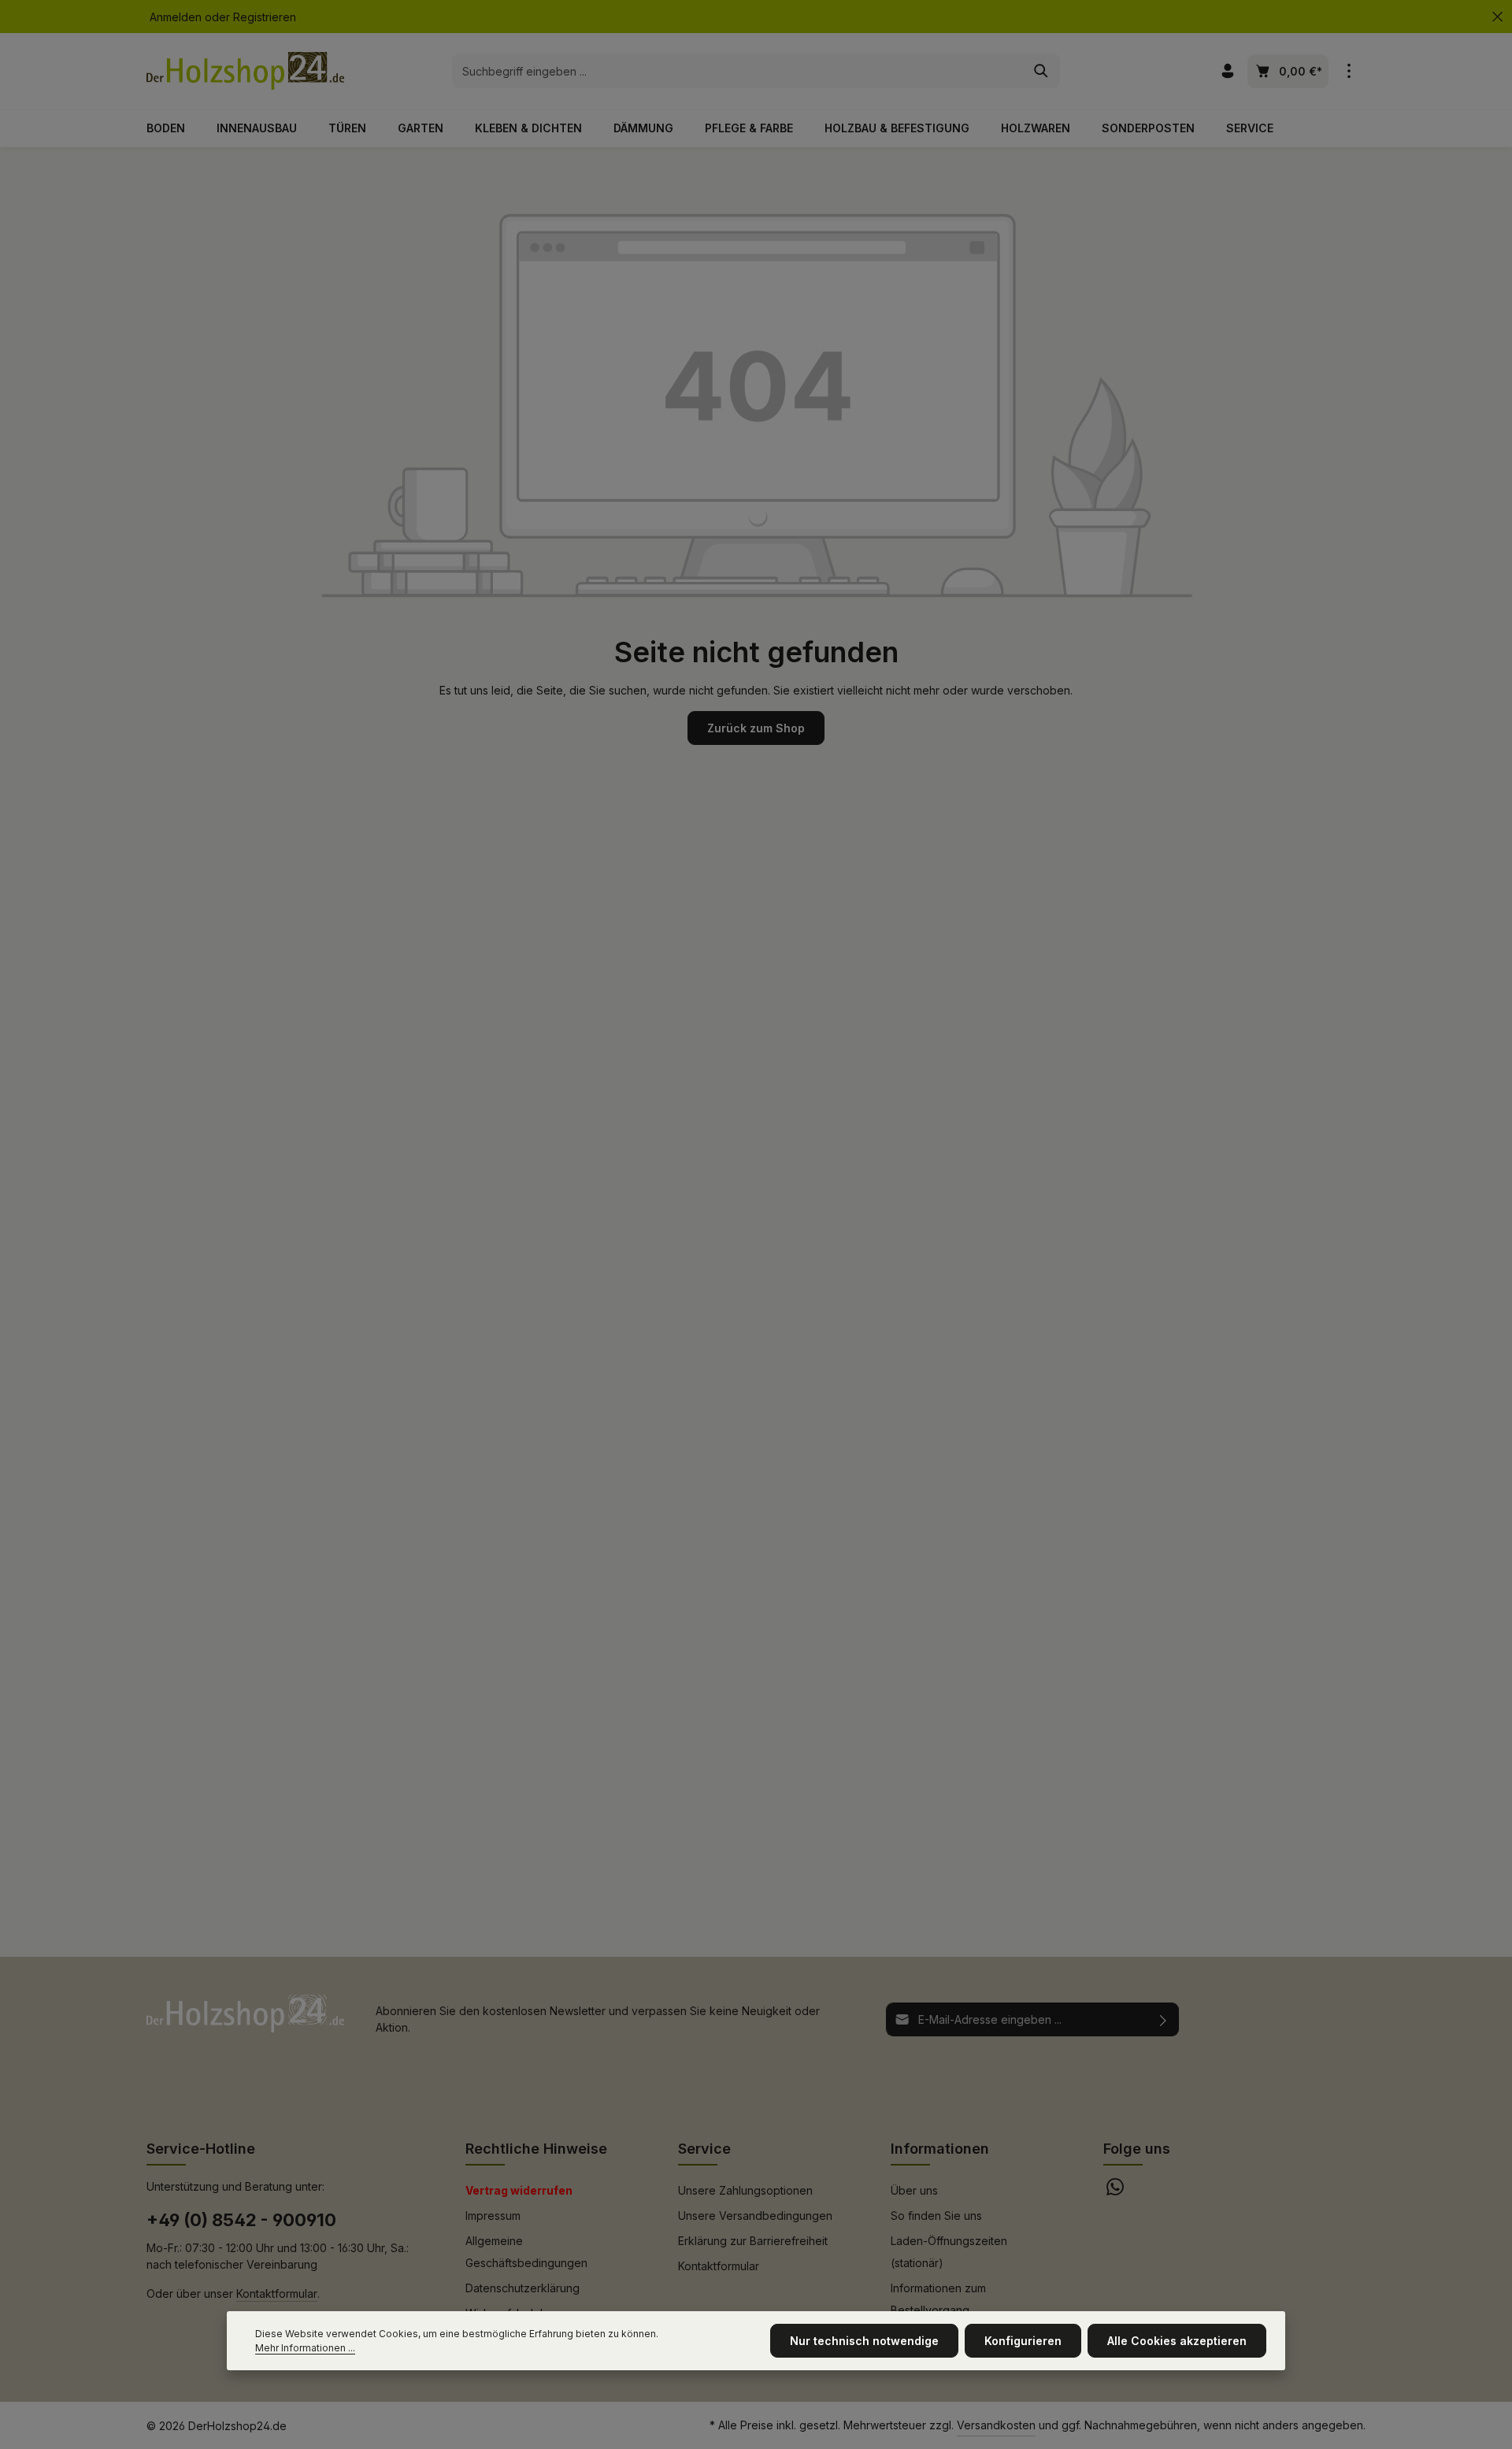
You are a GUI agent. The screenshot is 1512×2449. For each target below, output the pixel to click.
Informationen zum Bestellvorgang (938, 2299)
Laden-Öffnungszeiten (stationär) (949, 2252)
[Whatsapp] (1115, 2191)
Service (704, 2149)
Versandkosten (996, 2425)
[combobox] (738, 71)
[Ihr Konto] (1227, 71)
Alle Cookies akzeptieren (1177, 2341)
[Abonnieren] (1164, 2019)
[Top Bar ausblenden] (1497, 17)
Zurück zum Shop (756, 728)
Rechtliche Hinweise (536, 2149)
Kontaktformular (277, 2293)
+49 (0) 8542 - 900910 (241, 2220)
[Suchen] (1041, 71)
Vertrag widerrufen (519, 2190)
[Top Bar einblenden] (1349, 71)
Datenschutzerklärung (523, 2288)
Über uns (914, 2190)
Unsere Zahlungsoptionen (745, 2190)
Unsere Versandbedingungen (755, 2216)
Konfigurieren (1023, 2341)
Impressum (493, 2216)
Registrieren (265, 17)
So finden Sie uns (936, 2216)
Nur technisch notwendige (864, 2341)
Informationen (940, 2149)
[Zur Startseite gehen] (245, 71)
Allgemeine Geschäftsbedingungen (526, 2252)
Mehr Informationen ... (305, 2348)
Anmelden (176, 17)
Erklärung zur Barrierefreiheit (753, 2241)
